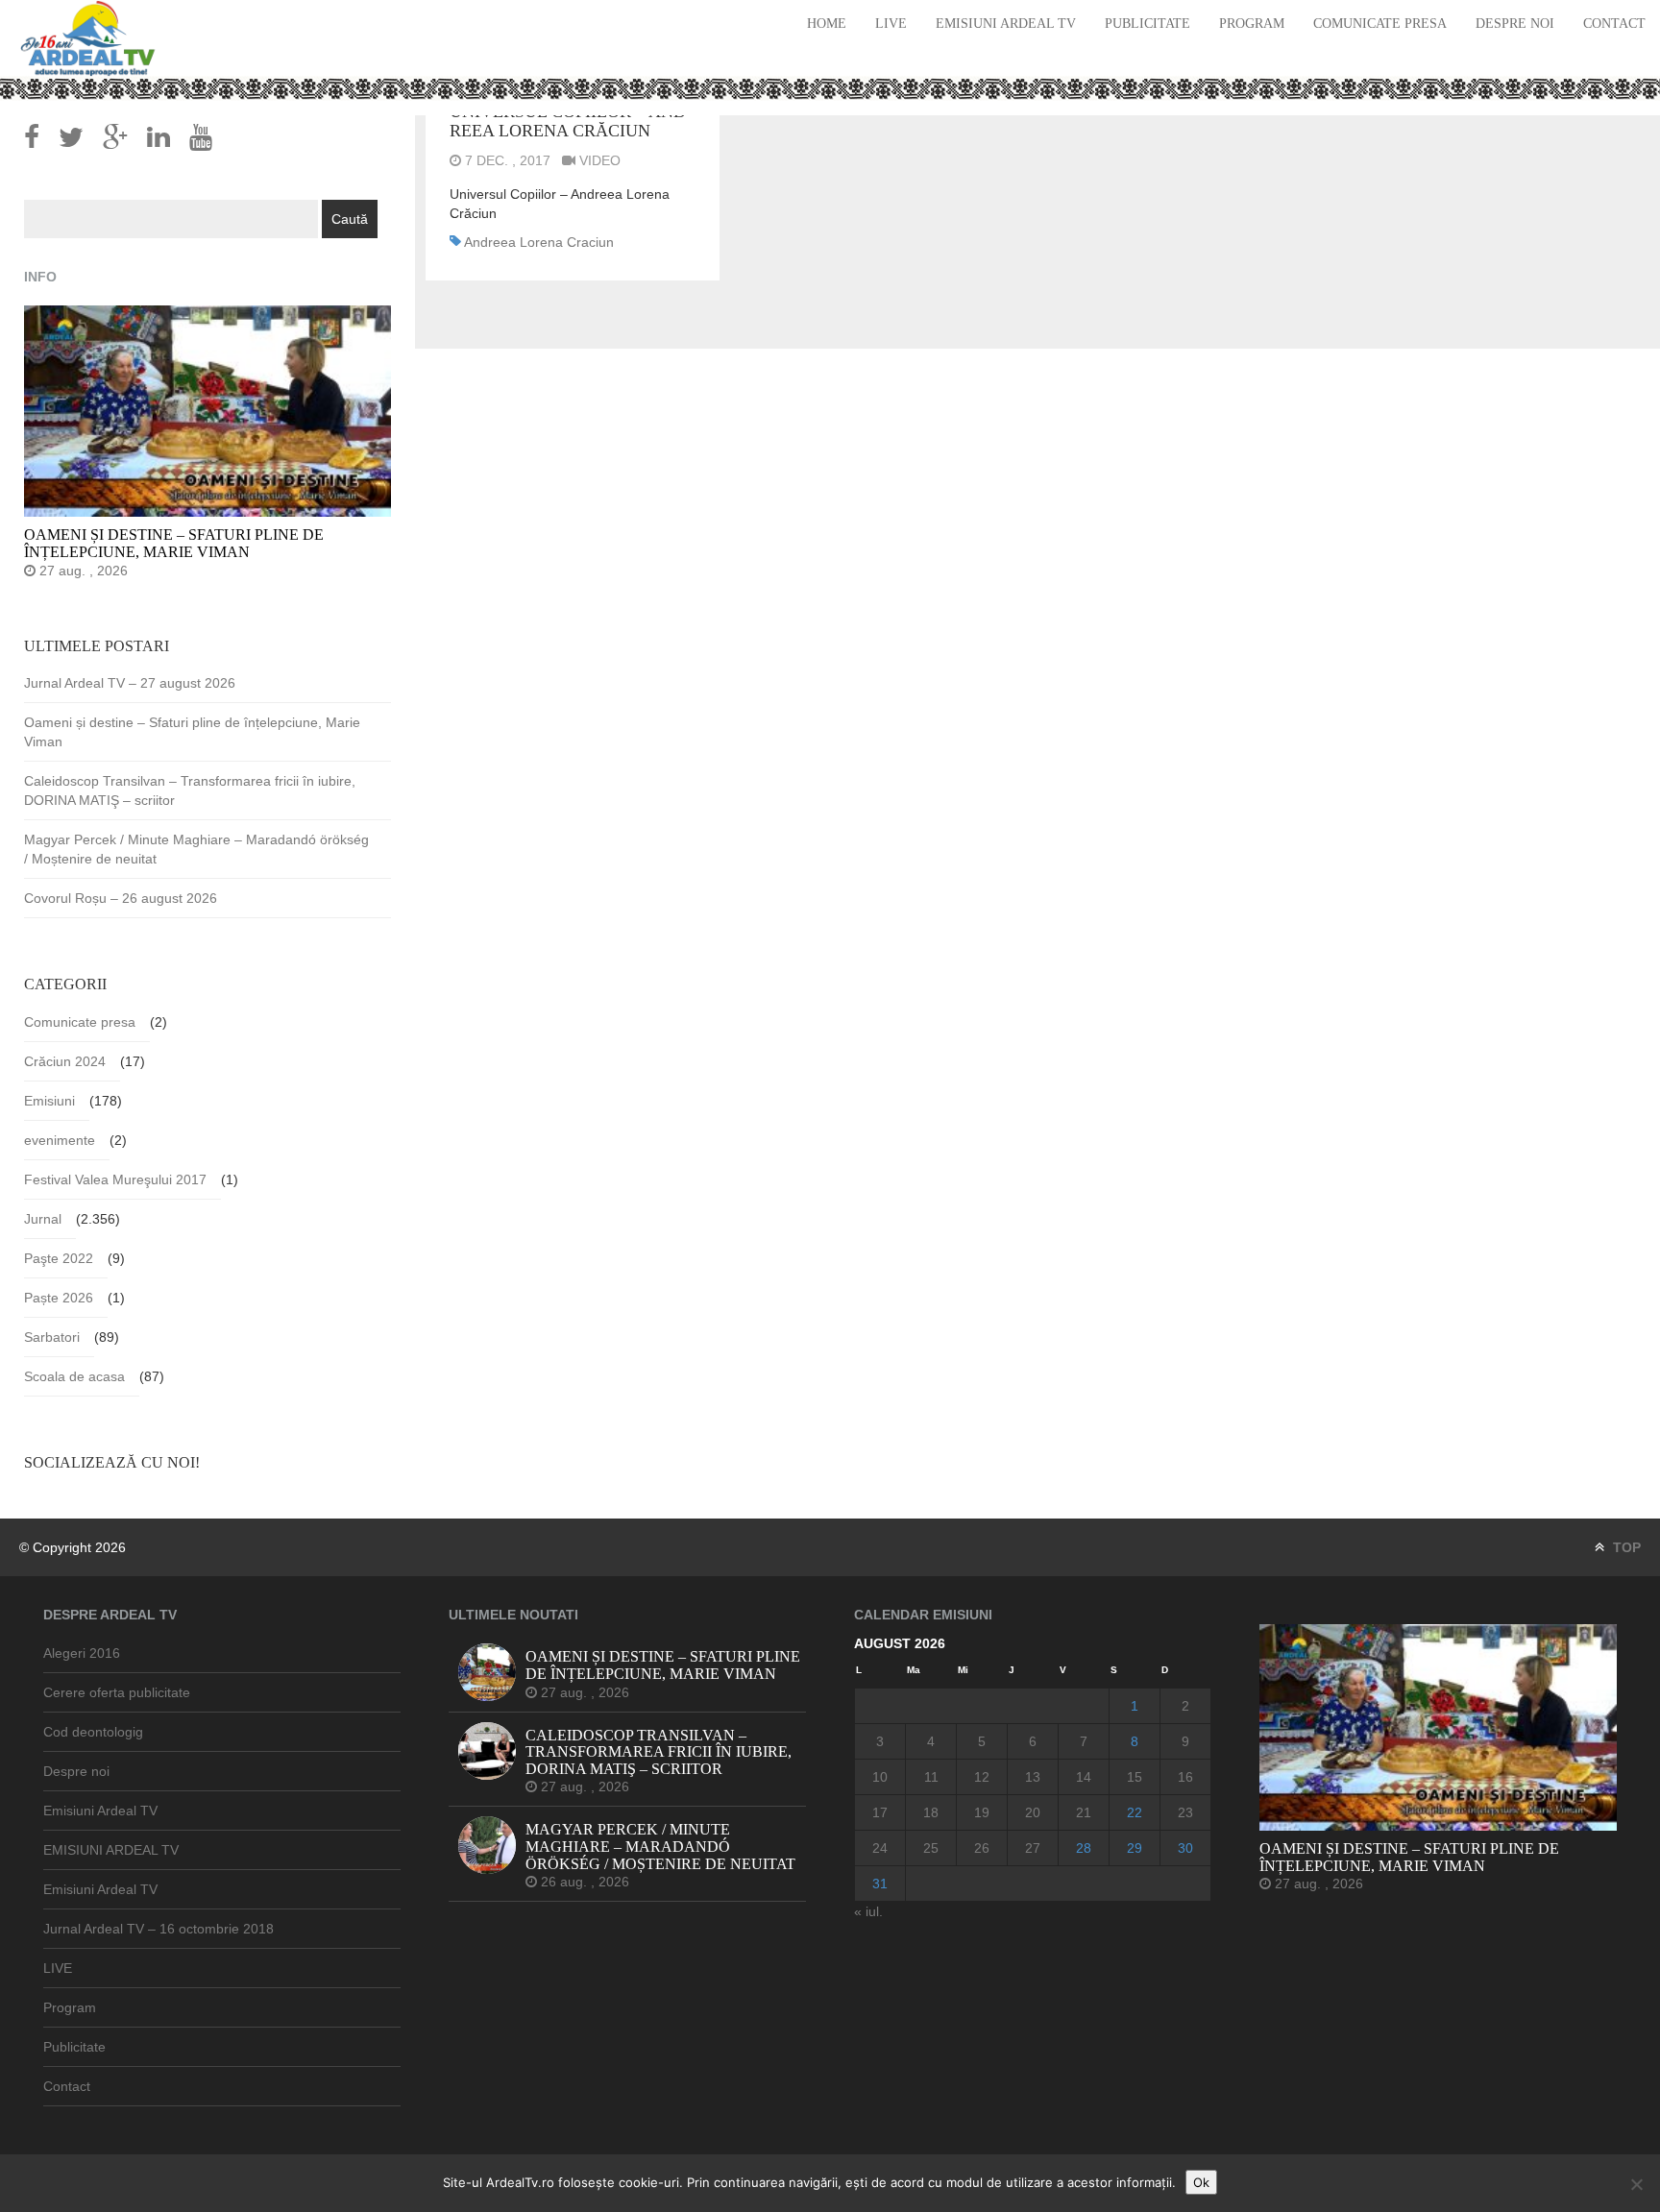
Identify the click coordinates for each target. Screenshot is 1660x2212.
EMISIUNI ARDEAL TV (111, 1850)
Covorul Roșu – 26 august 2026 (121, 898)
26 (982, 1848)
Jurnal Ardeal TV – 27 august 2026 (130, 683)
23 (1185, 1812)
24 (880, 1848)
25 (931, 1848)
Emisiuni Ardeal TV (1006, 24)
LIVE (891, 24)
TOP (1625, 1547)
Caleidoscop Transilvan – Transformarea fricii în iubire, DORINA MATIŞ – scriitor (190, 790)
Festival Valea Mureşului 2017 (115, 1179)
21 (1084, 1812)
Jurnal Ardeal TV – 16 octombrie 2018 (159, 1929)
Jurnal (43, 1219)
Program (1252, 24)
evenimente (60, 1140)
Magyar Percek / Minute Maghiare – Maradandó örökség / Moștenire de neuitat (196, 849)
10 (880, 1777)
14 (1084, 1777)
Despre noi (1515, 24)
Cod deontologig (93, 1732)
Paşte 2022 (59, 1258)
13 (1033, 1777)
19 (982, 1812)
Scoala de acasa (74, 1376)
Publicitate (1147, 24)
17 (880, 1812)
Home (827, 24)
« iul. (868, 1911)
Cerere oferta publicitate (117, 1692)
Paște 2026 (59, 1298)
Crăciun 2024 (65, 1061)
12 (982, 1777)
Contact (1614, 24)
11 (931, 1777)
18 (931, 1812)
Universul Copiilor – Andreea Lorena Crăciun (568, 121)
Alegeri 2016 (82, 1653)
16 (1185, 1777)
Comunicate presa (1380, 24)
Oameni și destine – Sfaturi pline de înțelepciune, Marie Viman (192, 732)
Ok (1201, 2182)
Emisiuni (49, 1101)
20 (1033, 1812)
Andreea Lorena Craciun (539, 242)
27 (1033, 1848)
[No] (1636, 2184)
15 (1135, 1777)
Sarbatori (52, 1337)
